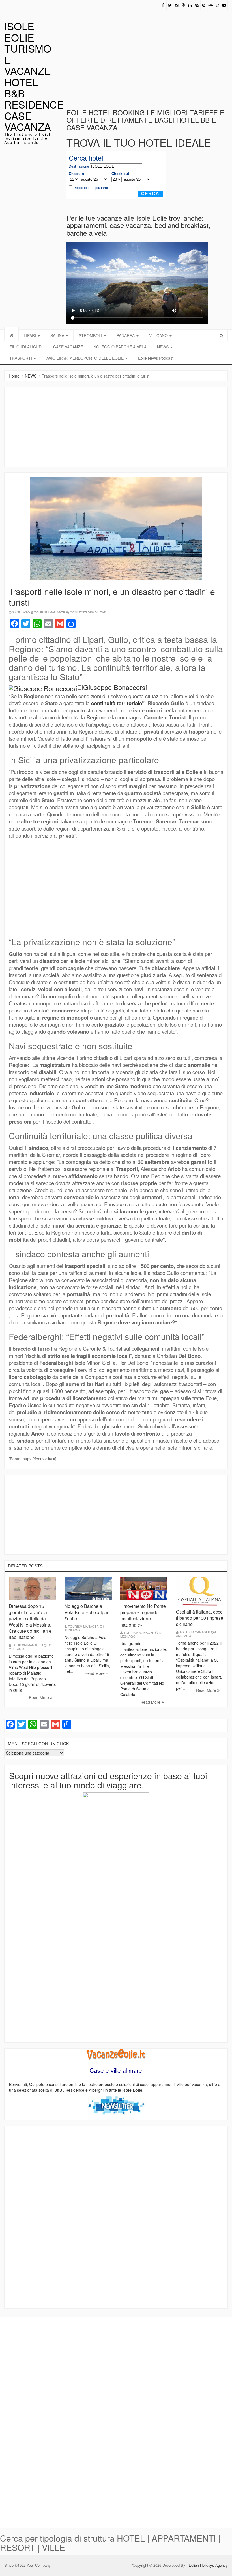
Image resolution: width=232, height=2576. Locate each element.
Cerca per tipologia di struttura (57, 2538)
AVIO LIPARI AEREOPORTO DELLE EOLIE (86, 358)
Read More (39, 1697)
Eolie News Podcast (156, 358)
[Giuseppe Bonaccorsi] (43, 687)
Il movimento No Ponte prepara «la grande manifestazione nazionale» (143, 1615)
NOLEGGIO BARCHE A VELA (120, 347)
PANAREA (126, 335)
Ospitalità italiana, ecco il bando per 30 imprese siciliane (200, 1618)
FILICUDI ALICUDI (26, 347)
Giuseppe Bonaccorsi (116, 687)
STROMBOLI (91, 335)
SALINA (58, 335)
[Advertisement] (149, 54)
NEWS (163, 347)
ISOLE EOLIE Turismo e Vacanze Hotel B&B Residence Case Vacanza (34, 76)
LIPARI (30, 335)
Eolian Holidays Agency (208, 2565)
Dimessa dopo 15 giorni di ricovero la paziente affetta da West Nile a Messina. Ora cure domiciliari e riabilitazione (30, 1622)
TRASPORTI (21, 358)
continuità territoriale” (118, 703)
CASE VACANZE (68, 347)
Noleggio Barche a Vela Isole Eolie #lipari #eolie (87, 1612)
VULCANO (159, 335)
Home (14, 376)
